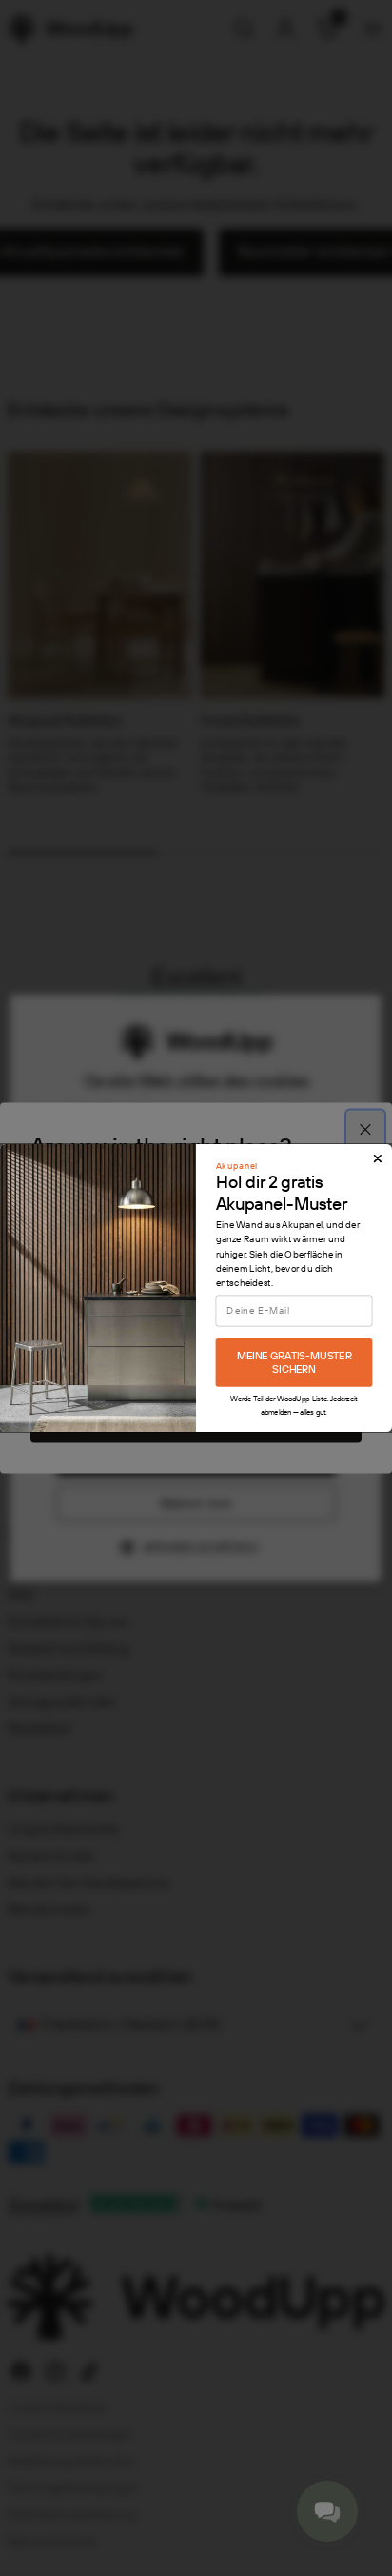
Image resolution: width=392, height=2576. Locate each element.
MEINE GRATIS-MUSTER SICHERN (294, 1363)
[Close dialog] (378, 1158)
